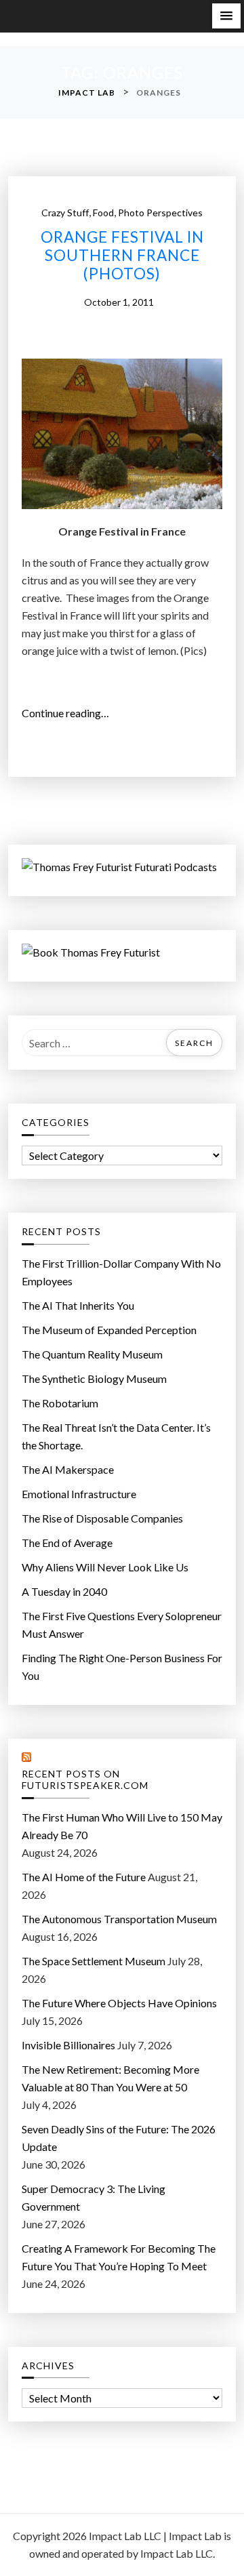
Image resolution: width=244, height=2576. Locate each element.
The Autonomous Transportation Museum (119, 1919)
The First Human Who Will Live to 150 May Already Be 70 (122, 1826)
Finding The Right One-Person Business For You (122, 1667)
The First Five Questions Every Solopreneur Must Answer (122, 1625)
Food (103, 213)
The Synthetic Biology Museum (94, 1378)
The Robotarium (60, 1403)
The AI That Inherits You (78, 1305)
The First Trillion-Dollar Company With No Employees (121, 1272)
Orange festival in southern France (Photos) (122, 256)
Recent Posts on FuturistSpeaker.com (85, 1780)
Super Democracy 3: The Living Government (94, 2197)
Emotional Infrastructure (79, 1494)
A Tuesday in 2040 (64, 1591)
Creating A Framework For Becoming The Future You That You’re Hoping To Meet (119, 2257)
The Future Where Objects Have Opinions (119, 2003)
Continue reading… (69, 714)
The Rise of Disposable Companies (102, 1518)
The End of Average (67, 1543)
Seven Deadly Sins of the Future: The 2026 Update (119, 2138)
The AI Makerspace (68, 1469)
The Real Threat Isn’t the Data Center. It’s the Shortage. (116, 1436)
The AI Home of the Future (84, 1877)
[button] (226, 16)
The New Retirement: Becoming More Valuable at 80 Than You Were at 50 (110, 2078)
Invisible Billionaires (68, 2045)
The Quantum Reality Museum (92, 1354)
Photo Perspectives (160, 213)
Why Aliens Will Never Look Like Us (105, 1567)
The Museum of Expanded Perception (109, 1330)
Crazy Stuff (65, 213)
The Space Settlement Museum (94, 1961)
